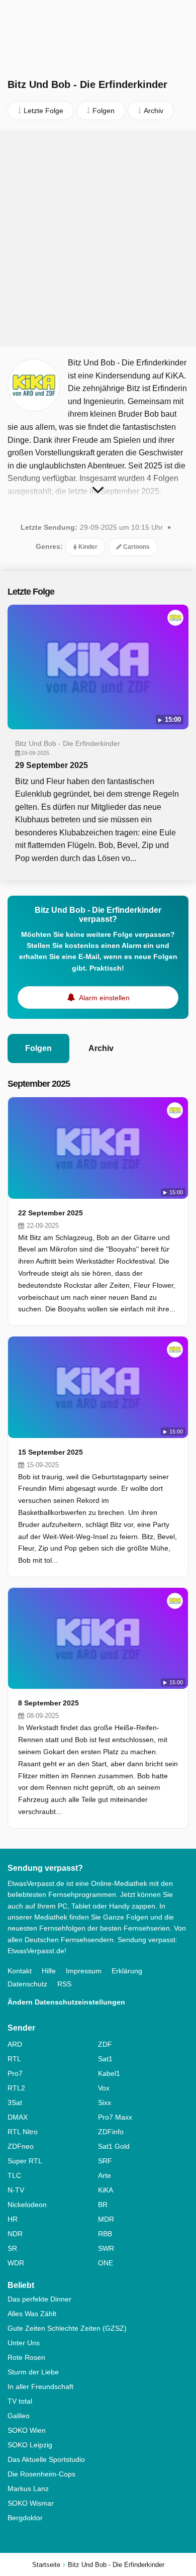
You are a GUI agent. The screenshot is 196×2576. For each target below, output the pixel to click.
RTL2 (16, 2088)
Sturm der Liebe (33, 2372)
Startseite (46, 2565)
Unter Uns (24, 2343)
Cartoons (136, 547)
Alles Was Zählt (32, 2314)
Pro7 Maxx (115, 2117)
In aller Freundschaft (40, 2387)
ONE (106, 2263)
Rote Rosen (26, 2357)
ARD (15, 2044)
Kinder (87, 547)
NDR (15, 2234)
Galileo (19, 2416)
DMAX (18, 2117)
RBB (105, 2234)
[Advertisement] (98, 238)
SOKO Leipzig (30, 2445)
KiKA (106, 2190)
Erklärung (127, 1971)
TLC (14, 2175)
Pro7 (15, 2073)
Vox (104, 2088)
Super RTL (25, 2161)
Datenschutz (27, 1984)
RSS (64, 1984)
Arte (105, 2175)
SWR (106, 2248)
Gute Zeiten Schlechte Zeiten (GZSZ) (67, 2328)
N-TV (16, 2190)
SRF (105, 2161)
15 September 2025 (51, 1452)
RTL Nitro (23, 2132)
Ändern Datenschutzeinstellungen (66, 2002)
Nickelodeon (27, 2205)
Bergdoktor (25, 2518)
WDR (16, 2263)
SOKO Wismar (31, 2503)
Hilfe (49, 1971)
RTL (14, 2059)
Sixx (105, 2103)
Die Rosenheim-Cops (41, 2474)
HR (13, 2219)
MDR (106, 2219)
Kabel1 (109, 2073)
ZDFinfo (111, 2132)
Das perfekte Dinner (39, 2299)
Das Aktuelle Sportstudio (46, 2459)
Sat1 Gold (114, 2146)
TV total (20, 2401)
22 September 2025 (51, 1213)
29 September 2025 (52, 765)
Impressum (84, 1971)
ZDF (105, 2044)
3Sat (15, 2103)
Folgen (38, 1048)
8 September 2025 (48, 1703)
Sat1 (105, 2059)
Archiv (101, 1048)
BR (103, 2205)
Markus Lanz (28, 2489)
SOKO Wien (27, 2430)
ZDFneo (21, 2146)
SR (12, 2248)
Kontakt (20, 1971)
